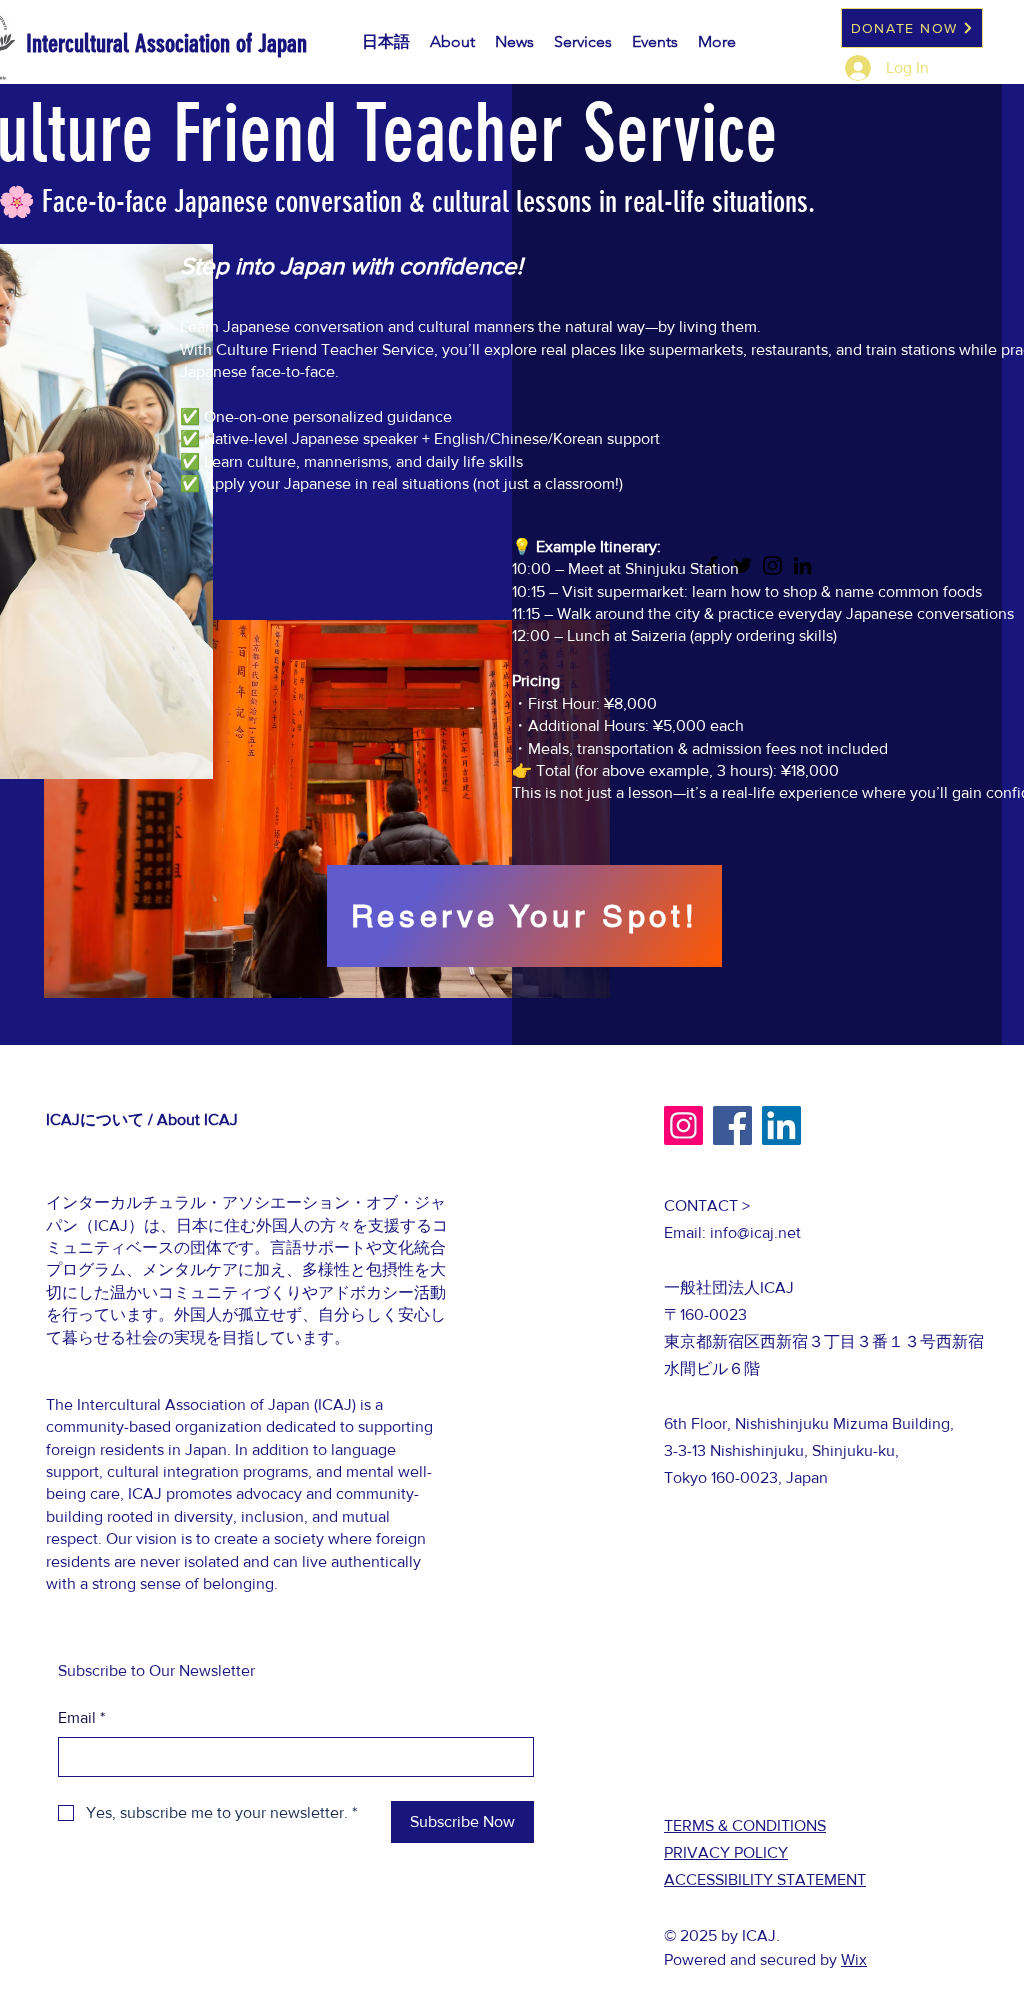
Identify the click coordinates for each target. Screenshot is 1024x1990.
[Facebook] (732, 1125)
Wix (854, 1959)
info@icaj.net (755, 1232)
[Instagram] (683, 1125)
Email (81, 1717)
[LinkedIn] (781, 1125)
